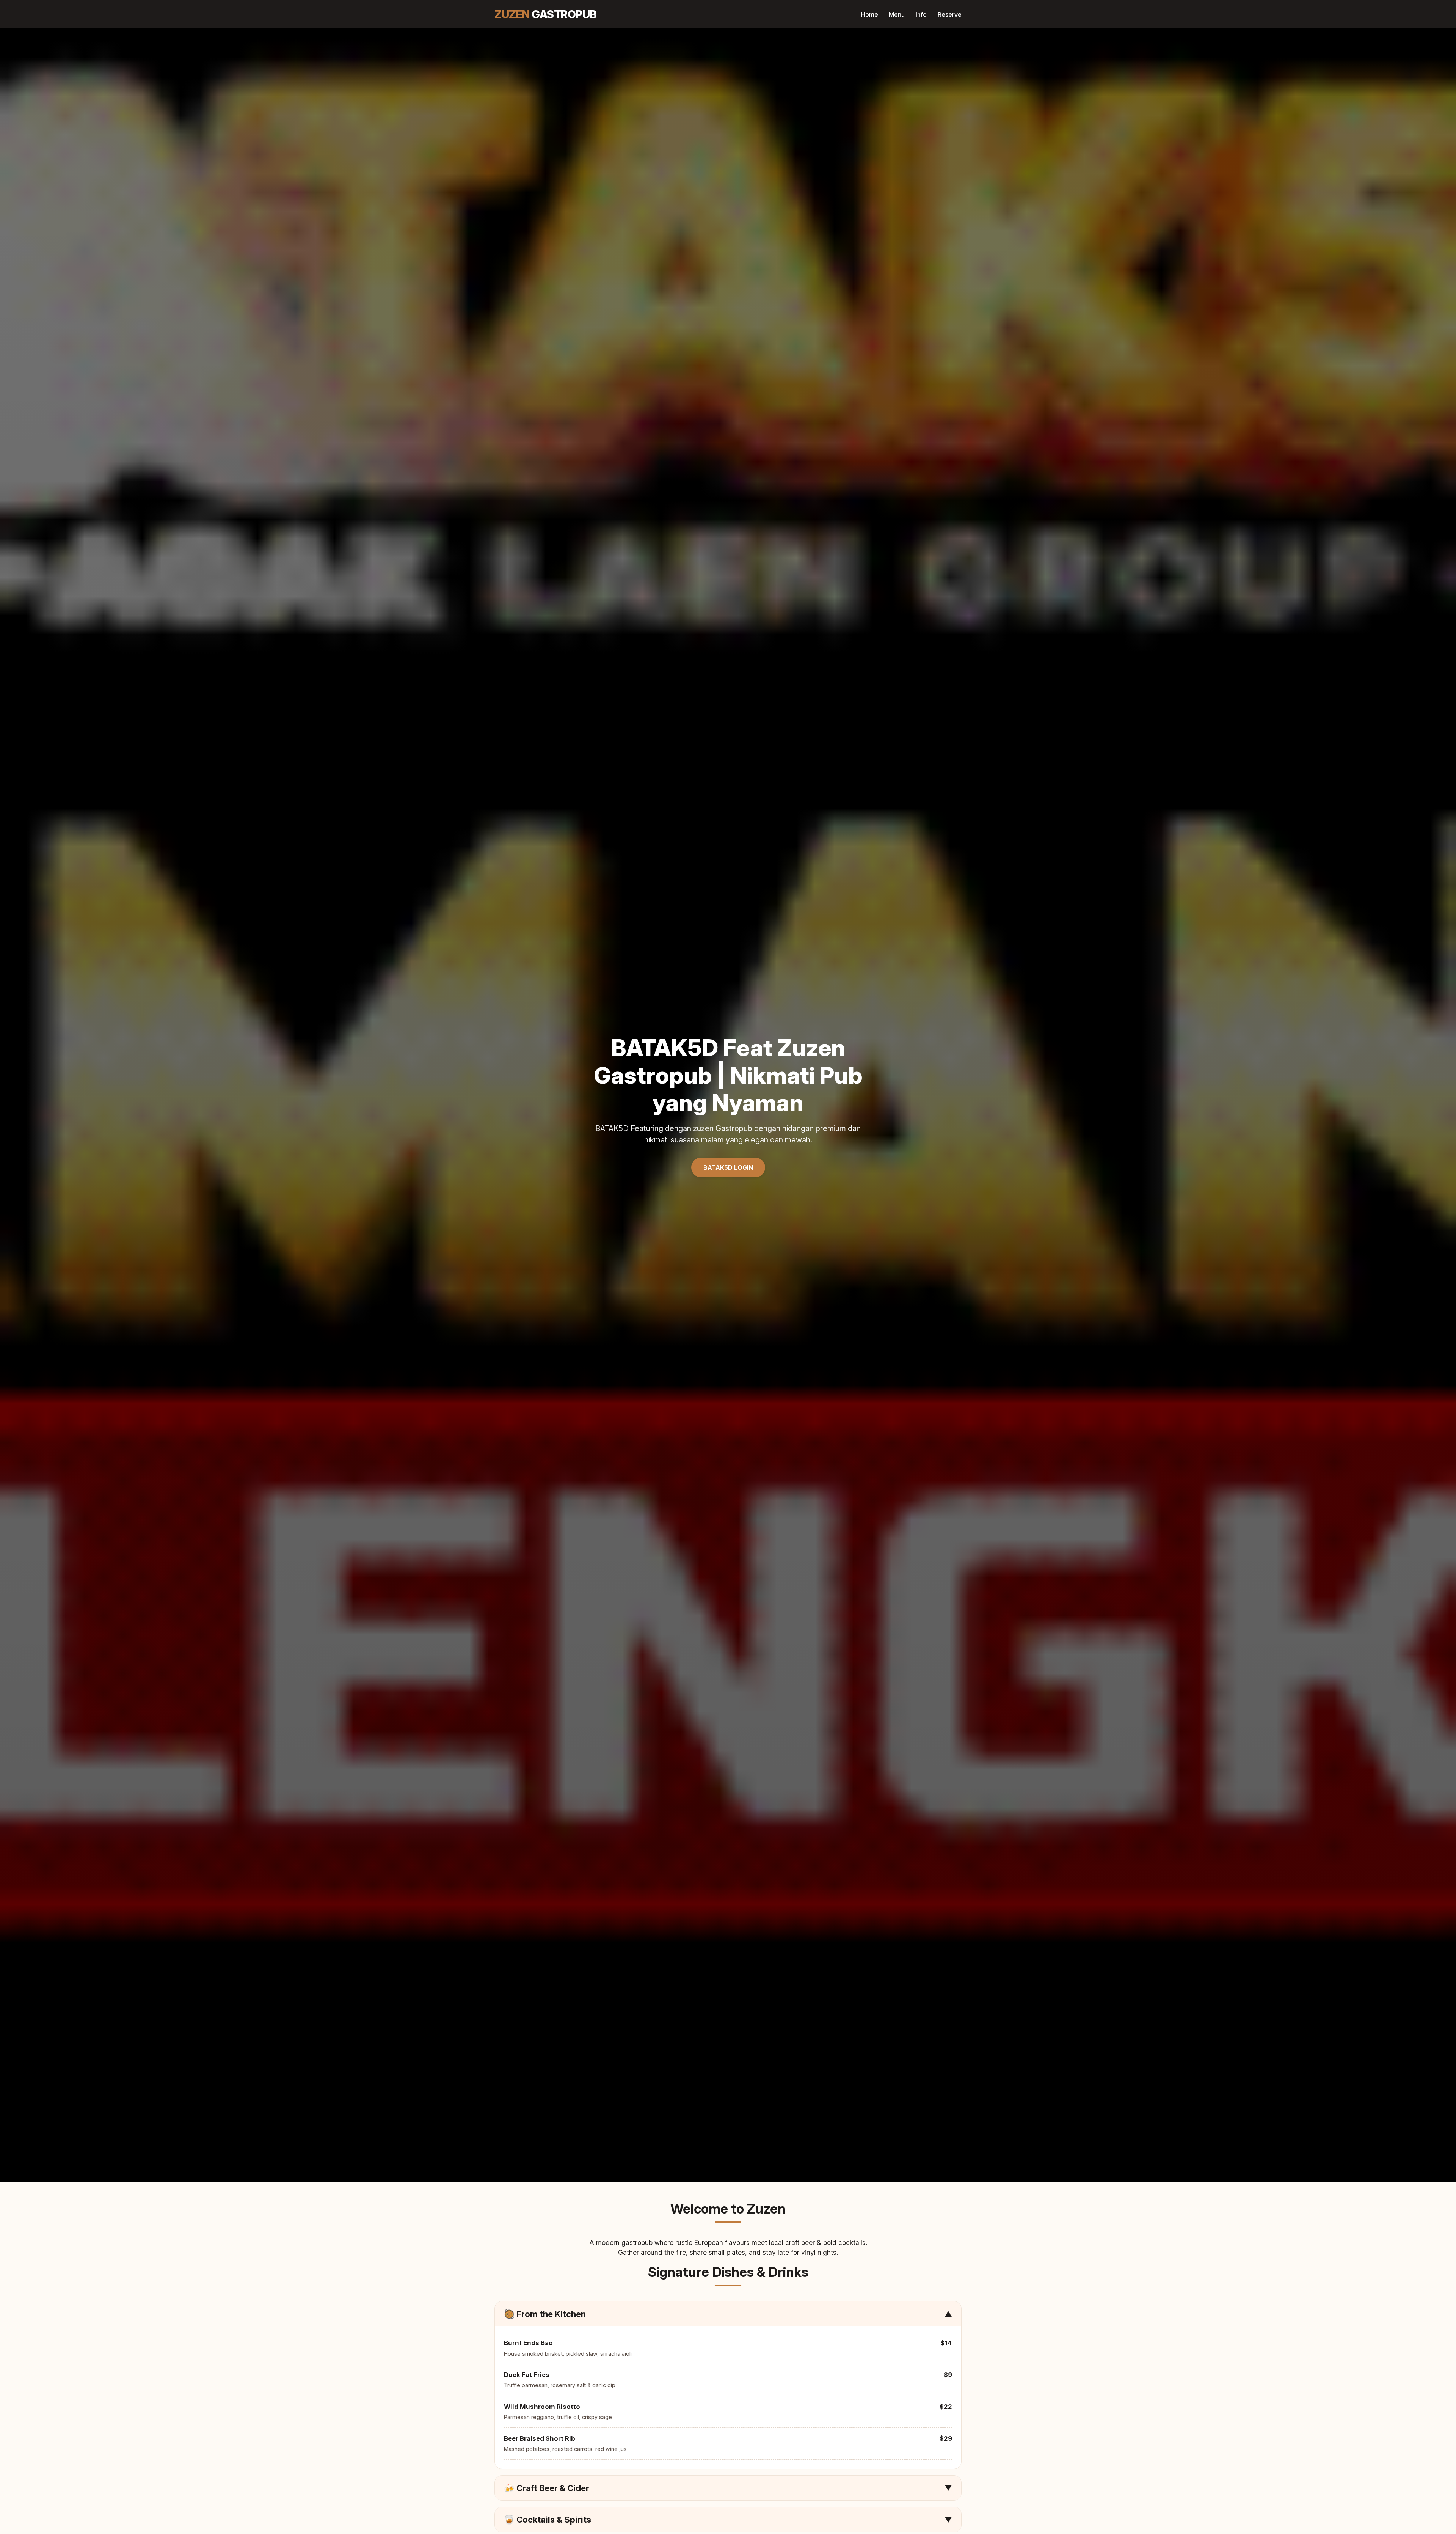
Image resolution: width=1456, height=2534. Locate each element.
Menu (897, 14)
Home (870, 14)
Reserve (950, 14)
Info (921, 14)
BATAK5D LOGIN (728, 1167)
